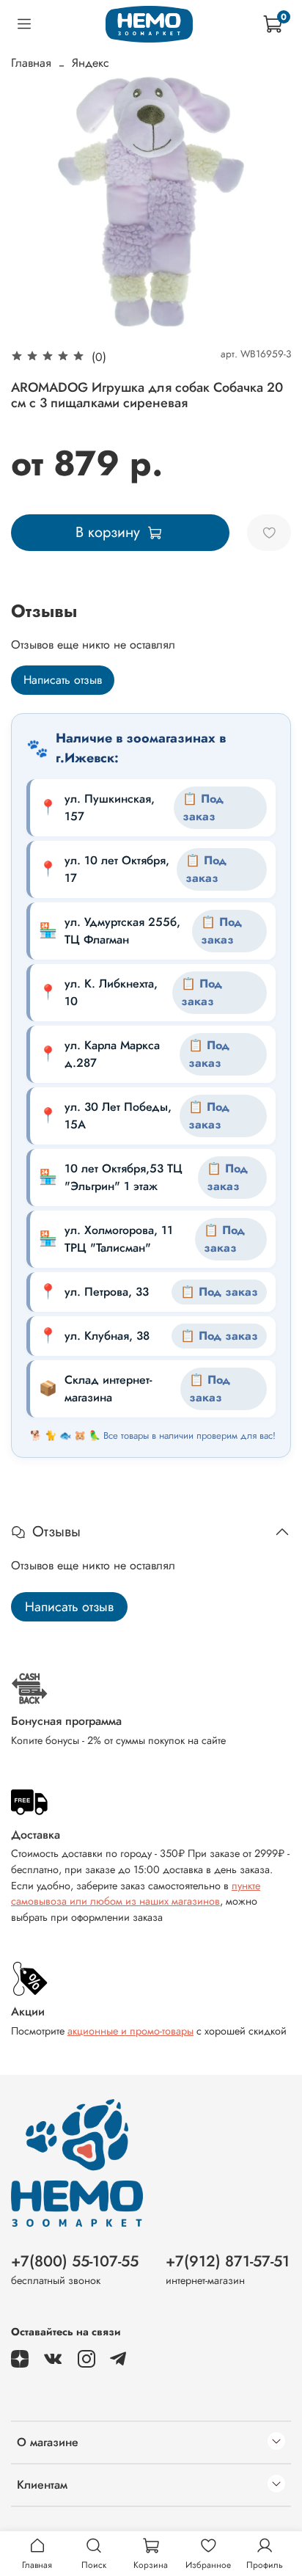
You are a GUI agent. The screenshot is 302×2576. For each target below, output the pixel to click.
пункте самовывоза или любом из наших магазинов (136, 1894)
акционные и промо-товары (130, 2031)
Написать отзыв (63, 680)
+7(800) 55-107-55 (75, 2261)
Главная (31, 63)
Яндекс (91, 63)
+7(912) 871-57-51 (228, 2261)
